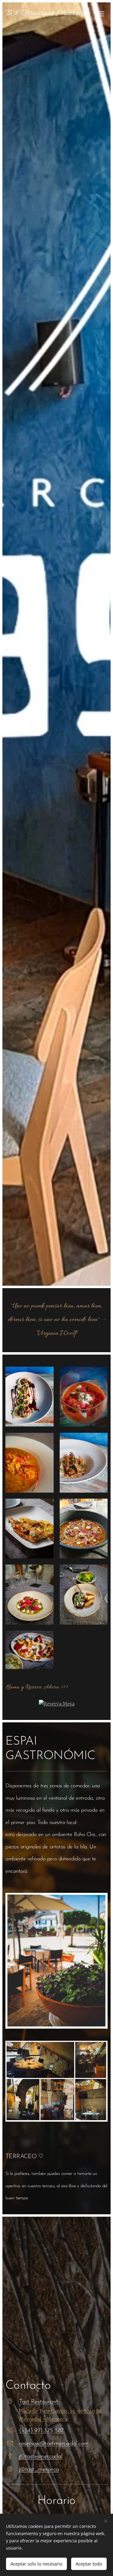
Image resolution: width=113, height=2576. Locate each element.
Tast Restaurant (39, 2402)
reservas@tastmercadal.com (54, 2444)
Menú (102, 14)
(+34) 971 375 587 (41, 2431)
